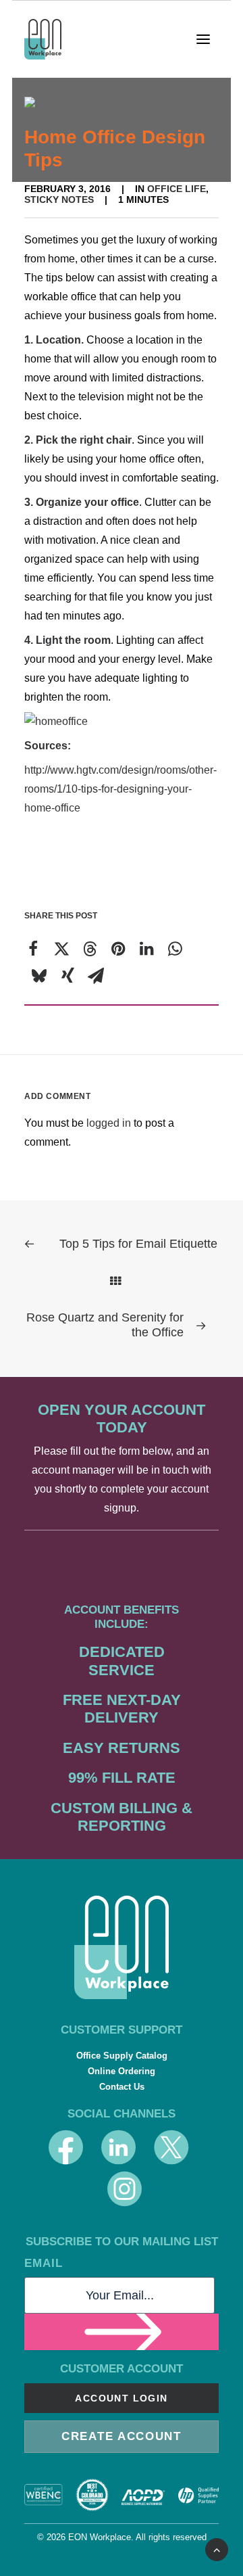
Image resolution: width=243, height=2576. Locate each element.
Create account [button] (122, 2436)
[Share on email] (96, 976)
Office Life (177, 189)
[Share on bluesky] (39, 976)
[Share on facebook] (33, 949)
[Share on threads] (90, 949)
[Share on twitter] (61, 949)
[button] (208, 39)
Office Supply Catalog (122, 2056)
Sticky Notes (59, 200)
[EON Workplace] (43, 39)
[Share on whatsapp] (175, 949)
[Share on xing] (67, 976)
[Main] (122, 1281)
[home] (122, 1947)
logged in (109, 1123)
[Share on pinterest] (118, 949)
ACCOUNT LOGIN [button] (121, 2398)
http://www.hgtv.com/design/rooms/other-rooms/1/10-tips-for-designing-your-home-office (120, 789)
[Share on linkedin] (146, 949)
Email (44, 2263)
